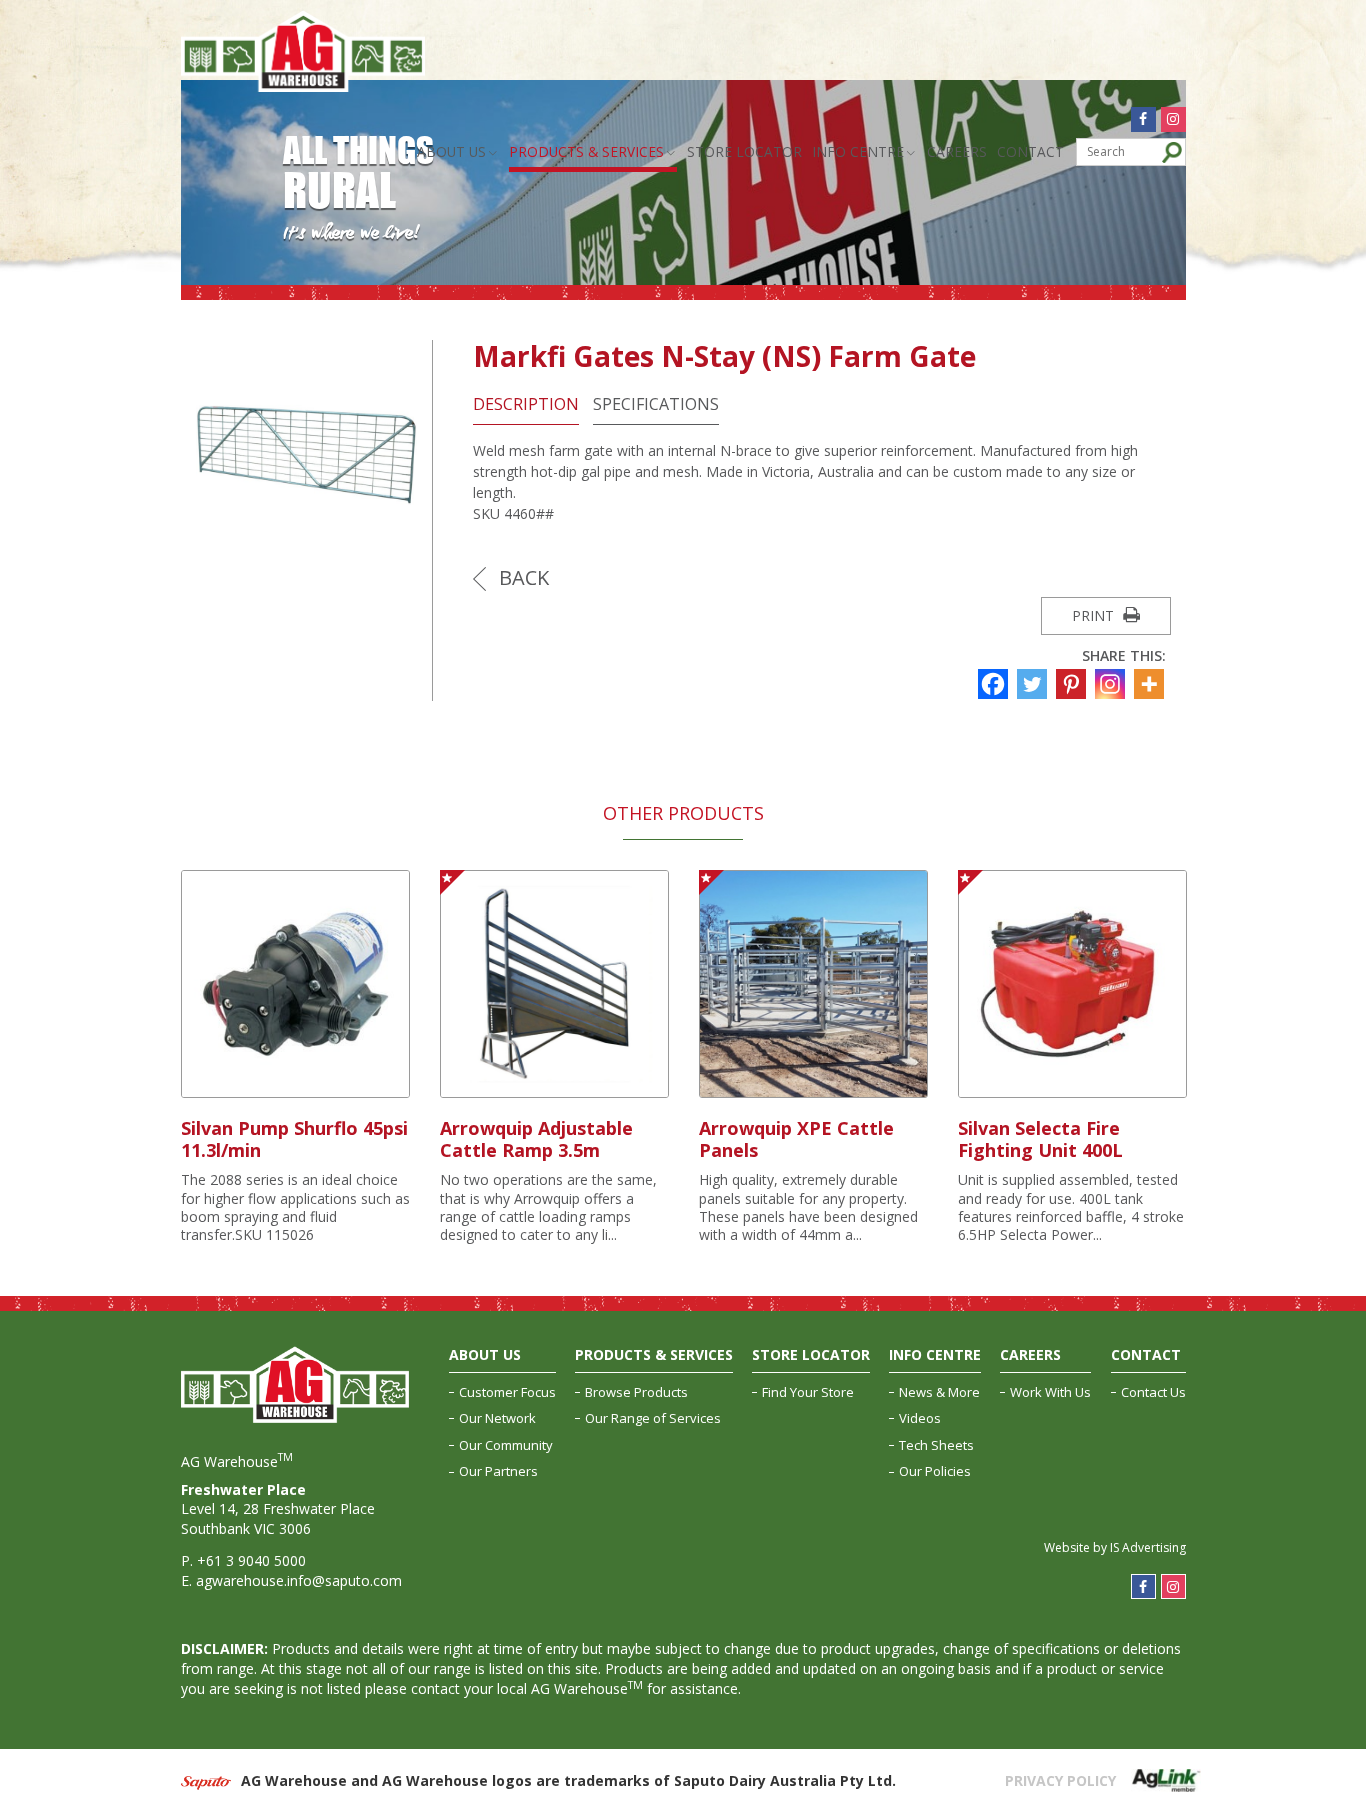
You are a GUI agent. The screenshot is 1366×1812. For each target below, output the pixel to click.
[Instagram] (1112, 684)
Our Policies (935, 1471)
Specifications (656, 404)
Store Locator (744, 151)
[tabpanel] (295, 1058)
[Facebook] (995, 684)
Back (521, 577)
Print (1095, 615)
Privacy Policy (1060, 1780)
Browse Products (636, 1392)
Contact (1030, 151)
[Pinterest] (1073, 684)
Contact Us (1153, 1392)
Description (526, 404)
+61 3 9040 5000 (251, 1560)
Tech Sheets (936, 1445)
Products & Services (586, 151)
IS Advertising (1148, 1547)
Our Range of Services (653, 1418)
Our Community (506, 1445)
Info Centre (858, 151)
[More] (1151, 684)
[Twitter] (1034, 684)
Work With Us (1050, 1392)
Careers (957, 151)
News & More (939, 1392)
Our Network (497, 1418)
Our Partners (498, 1471)
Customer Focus (507, 1392)
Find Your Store (808, 1392)
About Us (451, 151)
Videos (920, 1418)
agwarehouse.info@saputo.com (299, 1580)
